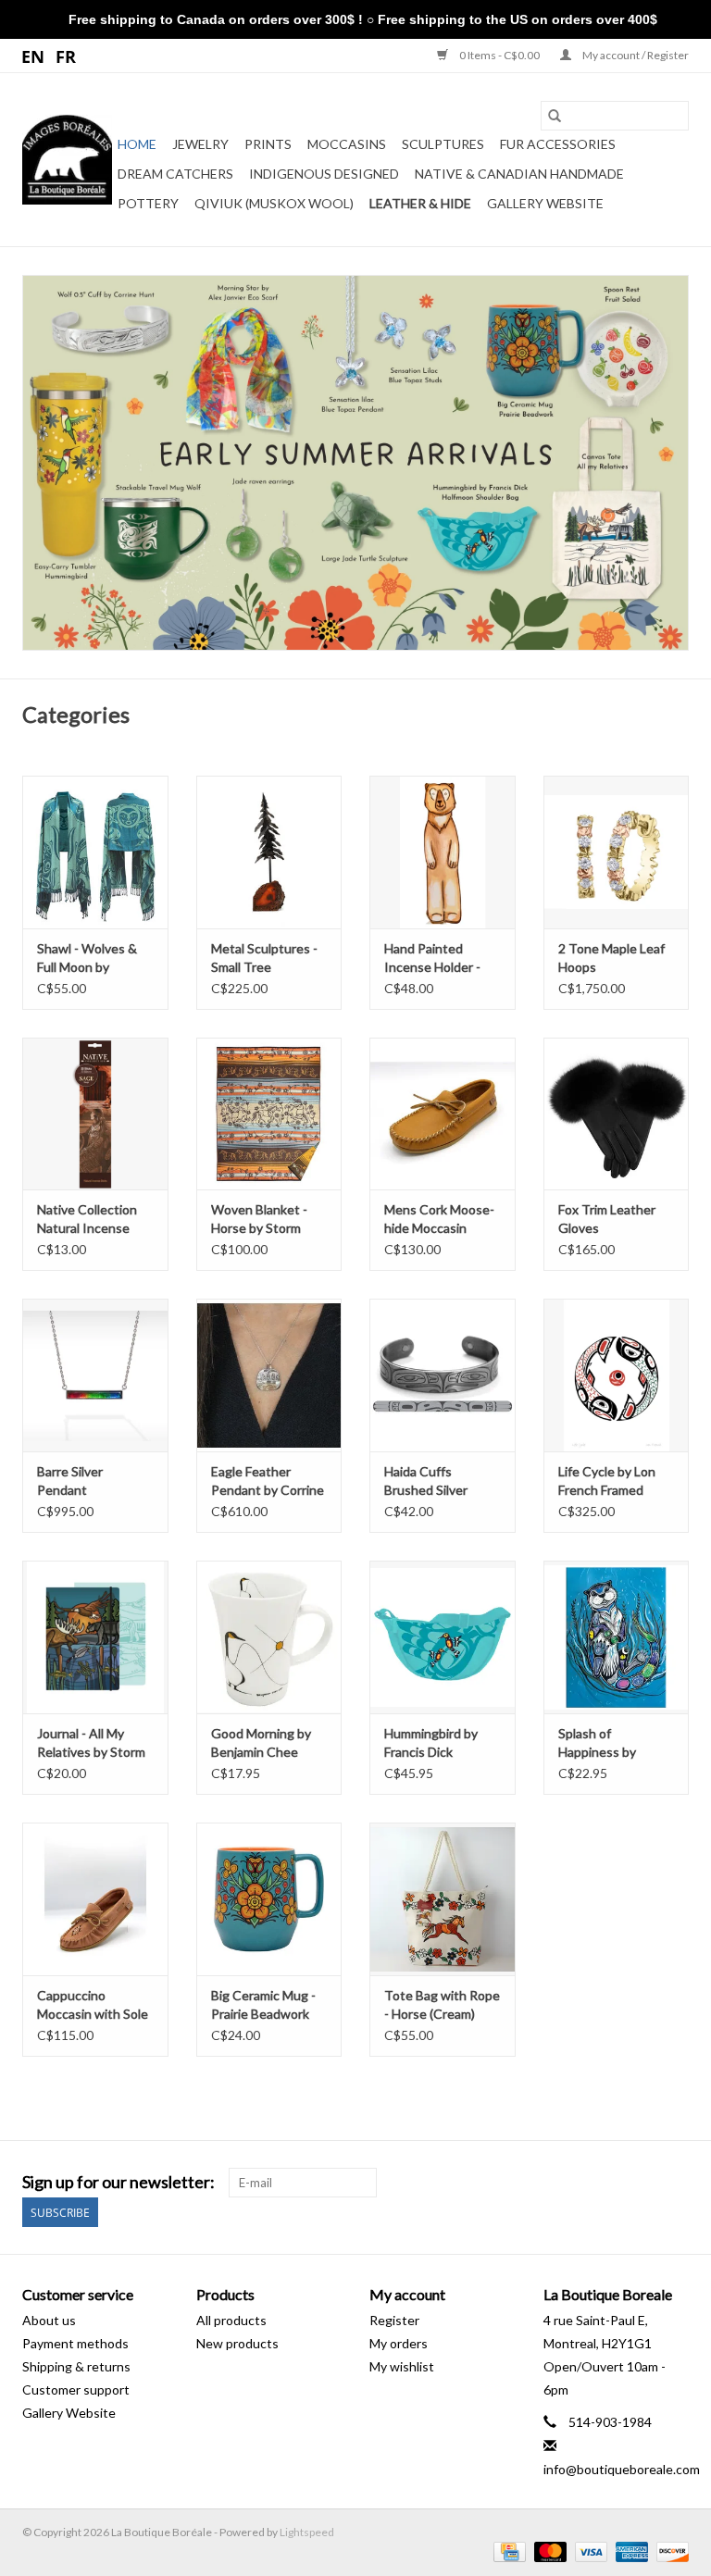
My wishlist (402, 2366)
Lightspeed (307, 2532)
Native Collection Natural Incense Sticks (87, 1220)
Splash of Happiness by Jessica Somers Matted (602, 1743)
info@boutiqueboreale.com (622, 2469)
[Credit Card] (507, 2551)
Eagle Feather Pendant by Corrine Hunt (268, 1481)
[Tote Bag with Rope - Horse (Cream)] (443, 1899)
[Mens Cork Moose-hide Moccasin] (443, 1114)
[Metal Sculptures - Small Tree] (269, 852)
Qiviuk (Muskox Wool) (274, 203)
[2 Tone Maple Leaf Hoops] (617, 852)
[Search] (555, 116)
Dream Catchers (175, 174)
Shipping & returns (76, 2366)
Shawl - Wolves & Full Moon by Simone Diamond (87, 958)
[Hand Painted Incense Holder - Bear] (443, 852)
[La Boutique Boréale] (67, 160)
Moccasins (347, 144)
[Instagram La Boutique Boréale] (674, 2183)
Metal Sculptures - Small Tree (264, 958)
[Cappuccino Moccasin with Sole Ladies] (95, 1899)
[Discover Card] (669, 2551)
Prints (268, 144)
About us (49, 2320)
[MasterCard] (548, 2551)
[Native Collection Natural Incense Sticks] (95, 1114)
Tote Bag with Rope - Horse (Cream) (442, 2004)
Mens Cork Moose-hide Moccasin (439, 1219)
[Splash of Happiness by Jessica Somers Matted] (617, 1637)
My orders (399, 2343)
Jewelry (200, 144)
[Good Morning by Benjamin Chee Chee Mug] (269, 1637)
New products (237, 2343)
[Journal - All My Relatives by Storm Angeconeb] (95, 1637)
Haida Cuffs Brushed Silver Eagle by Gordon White (432, 1481)
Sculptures (443, 144)
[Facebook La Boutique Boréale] (642, 2183)
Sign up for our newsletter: (118, 2182)
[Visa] (589, 2551)
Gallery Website (545, 203)
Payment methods (75, 2343)
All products (231, 2320)
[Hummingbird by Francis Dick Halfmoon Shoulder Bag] (443, 1637)
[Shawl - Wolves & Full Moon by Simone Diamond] (95, 852)
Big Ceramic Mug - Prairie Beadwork (263, 2004)
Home (137, 144)
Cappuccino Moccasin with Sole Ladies (93, 2005)
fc (66, 56)
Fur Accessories (558, 144)
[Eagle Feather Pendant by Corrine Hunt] (269, 1375)
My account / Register (635, 55)
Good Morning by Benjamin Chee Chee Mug (261, 1743)
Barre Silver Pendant (70, 1481)
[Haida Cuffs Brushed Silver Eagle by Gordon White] (443, 1375)
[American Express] (630, 2551)
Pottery (148, 203)
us (34, 56)
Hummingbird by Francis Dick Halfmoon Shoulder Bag (439, 1743)
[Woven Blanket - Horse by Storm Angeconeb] (269, 1114)
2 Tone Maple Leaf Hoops (611, 958)
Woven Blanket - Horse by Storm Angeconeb (259, 1220)
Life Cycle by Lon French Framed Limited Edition (607, 1481)
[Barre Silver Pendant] (95, 1375)
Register (394, 2320)
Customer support (76, 2389)
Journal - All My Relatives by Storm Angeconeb (91, 1743)
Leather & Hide (420, 203)
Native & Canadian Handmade (519, 174)
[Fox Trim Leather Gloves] (617, 1114)
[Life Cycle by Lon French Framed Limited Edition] (617, 1375)
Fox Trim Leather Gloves (607, 1219)
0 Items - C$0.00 (499, 55)
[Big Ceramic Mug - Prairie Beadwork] (269, 1899)
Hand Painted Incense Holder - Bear (432, 958)
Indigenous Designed (324, 174)
